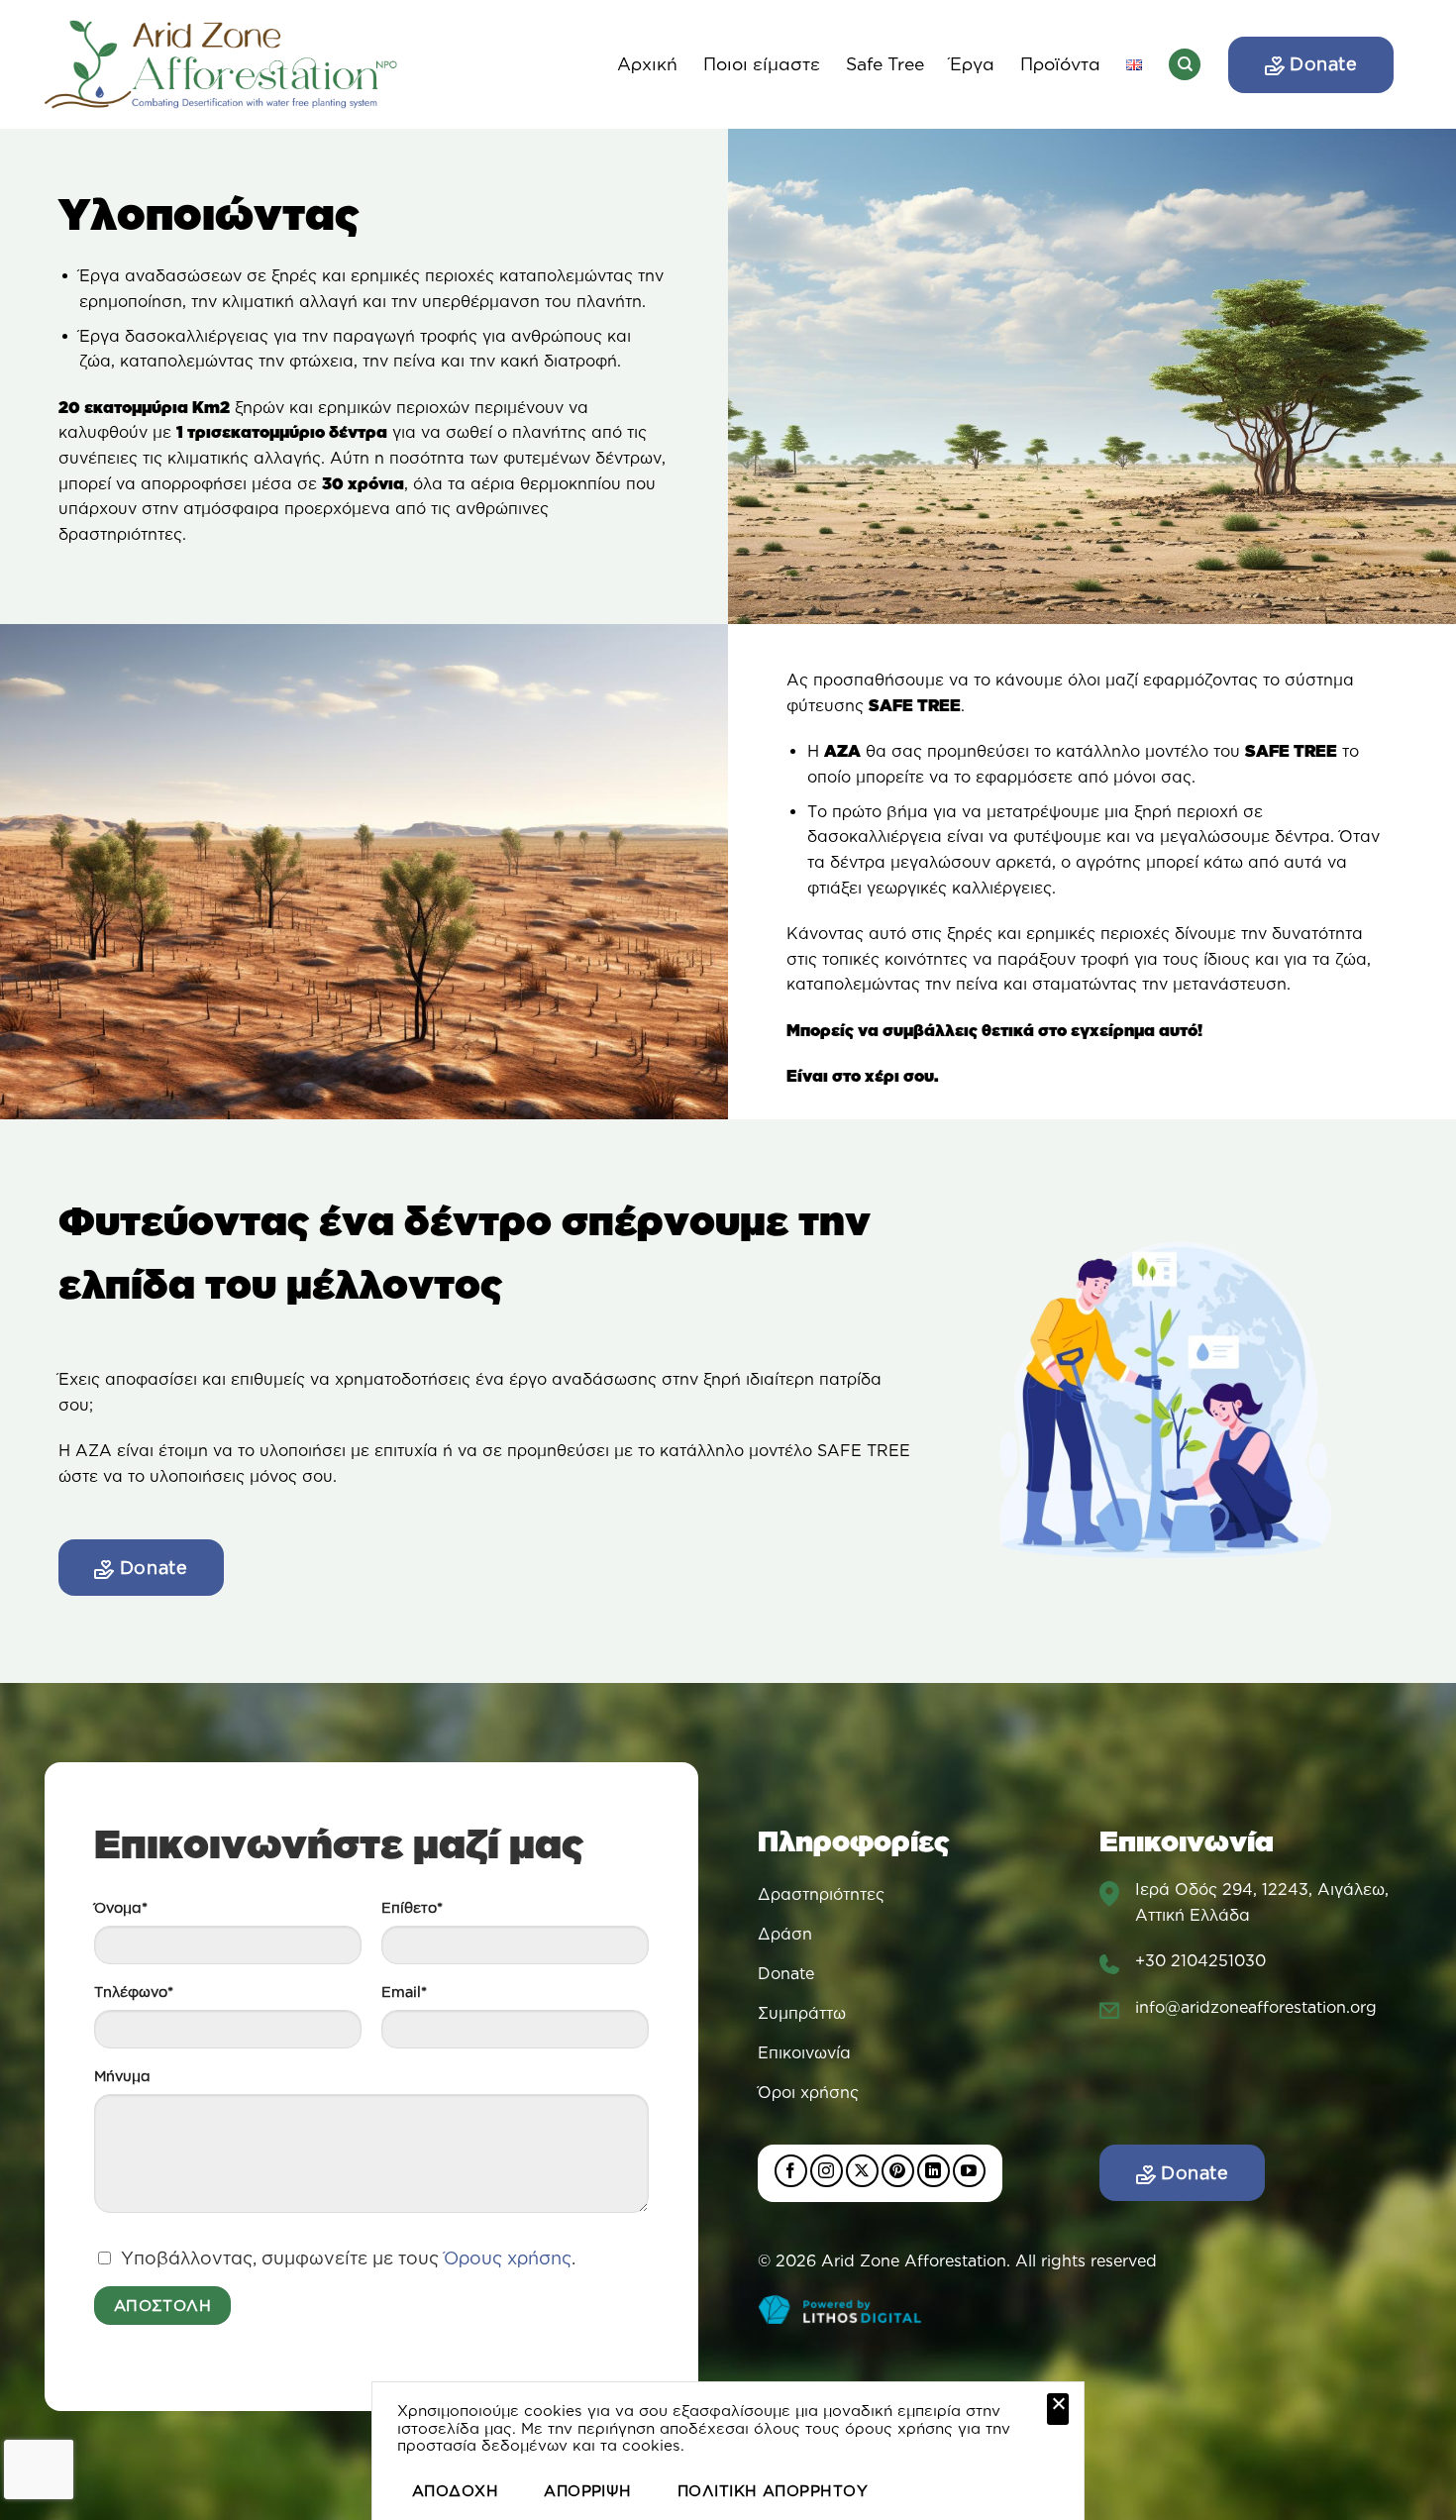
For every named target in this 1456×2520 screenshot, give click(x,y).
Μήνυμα (122, 2076)
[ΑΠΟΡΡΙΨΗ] (1058, 2409)
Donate (1321, 63)
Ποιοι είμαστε (762, 64)
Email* (404, 1992)
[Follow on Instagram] (827, 2171)
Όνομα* (121, 1908)
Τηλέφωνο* (134, 1992)
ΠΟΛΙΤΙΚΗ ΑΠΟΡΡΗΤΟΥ (773, 2491)
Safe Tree (885, 64)
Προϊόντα (1060, 64)
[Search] (1185, 65)
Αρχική (647, 64)
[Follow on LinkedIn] (934, 2171)
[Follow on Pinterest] (898, 2171)
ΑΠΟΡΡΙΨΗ (588, 2491)
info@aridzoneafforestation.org (1256, 2007)
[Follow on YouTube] (969, 2171)
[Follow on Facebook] (791, 2171)
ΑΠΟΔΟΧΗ (455, 2491)
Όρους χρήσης (508, 2257)
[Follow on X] (862, 2171)
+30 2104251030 (1200, 1960)
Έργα (972, 64)
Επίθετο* (412, 1908)
